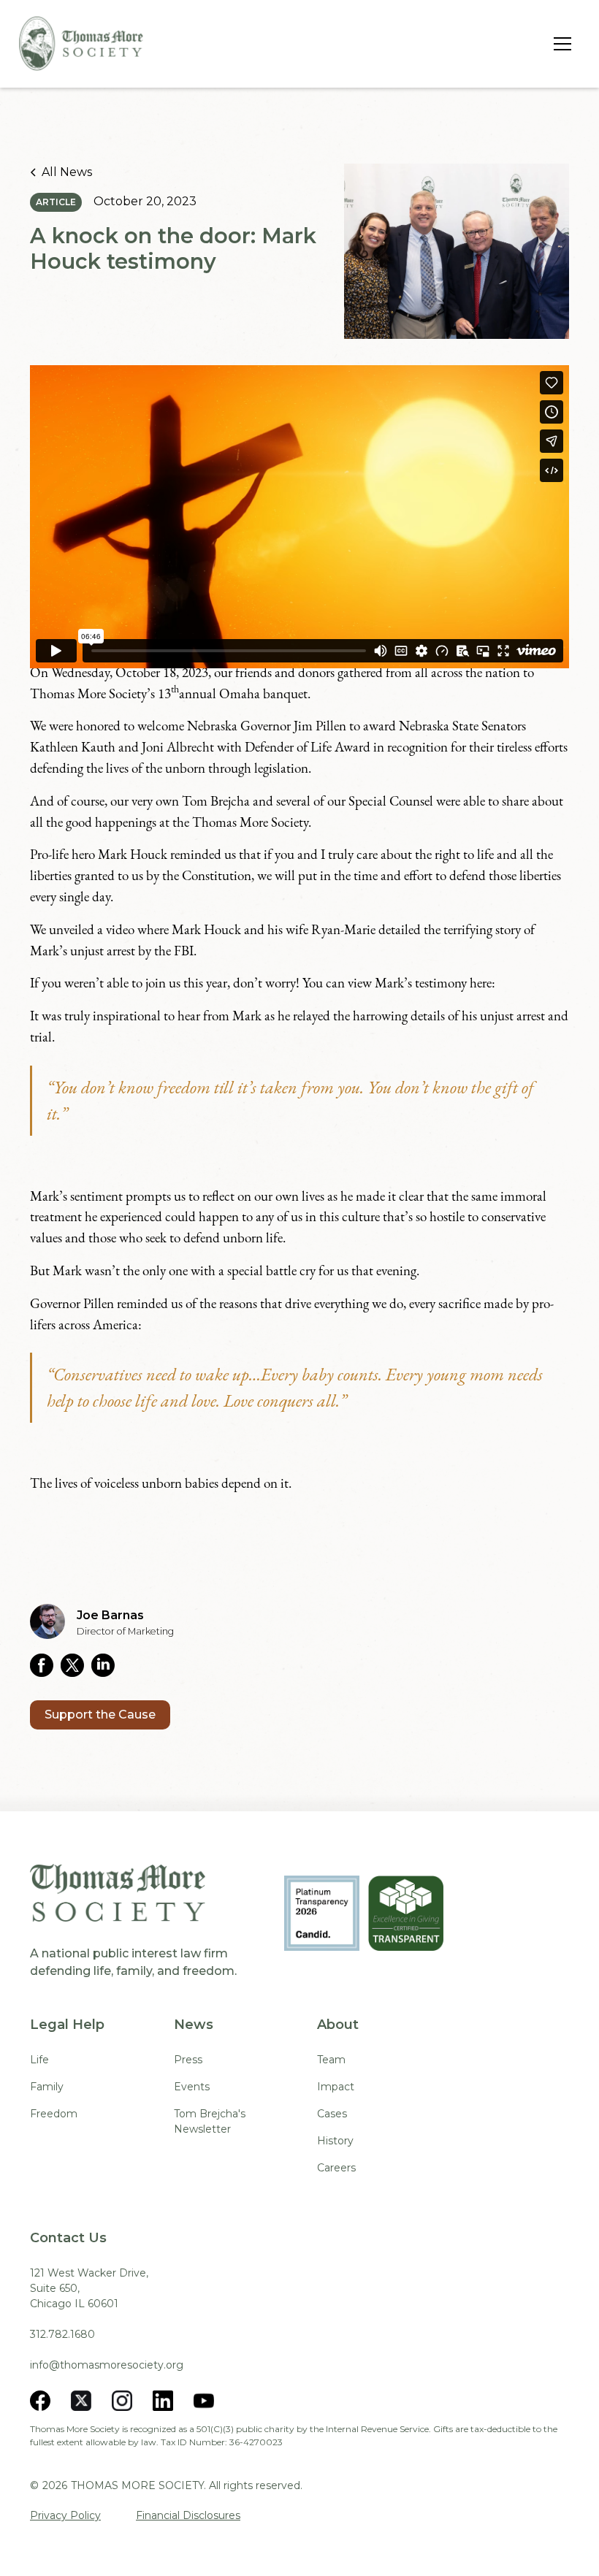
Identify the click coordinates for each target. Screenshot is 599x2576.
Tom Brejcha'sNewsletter (210, 2121)
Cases (332, 2114)
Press (188, 2060)
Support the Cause (100, 1715)
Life (39, 2060)
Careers (336, 2168)
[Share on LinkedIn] (107, 1665)
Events (192, 2087)
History (335, 2141)
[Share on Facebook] (45, 1665)
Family (47, 2087)
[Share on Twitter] (76, 1665)
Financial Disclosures (188, 2515)
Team (331, 2060)
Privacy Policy (65, 2515)
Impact (336, 2087)
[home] (81, 43)
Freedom (54, 2114)
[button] (560, 44)
